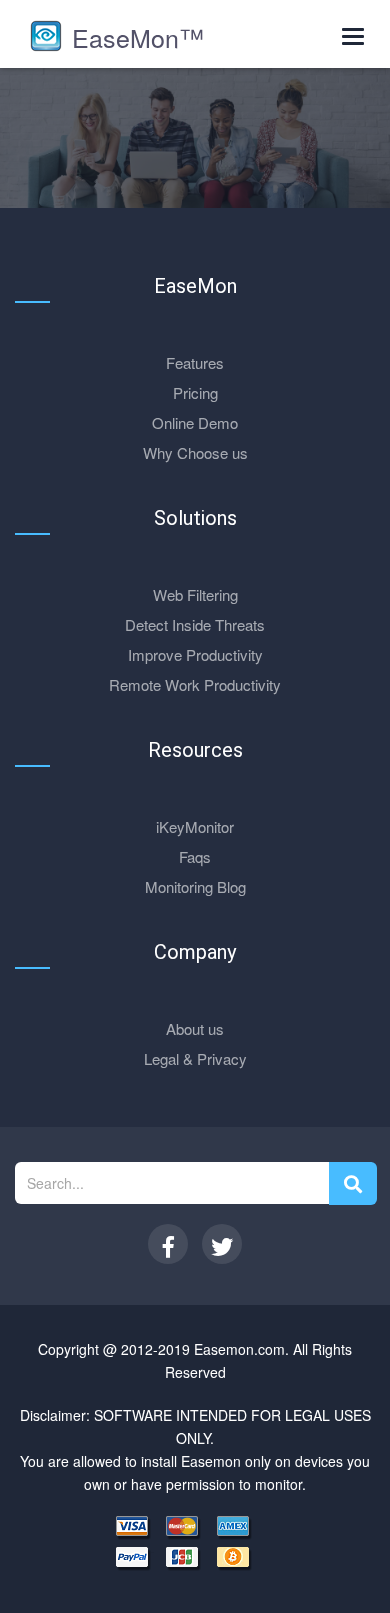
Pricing (195, 392)
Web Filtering (195, 594)
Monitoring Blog (195, 886)
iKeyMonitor (195, 826)
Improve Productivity (195, 654)
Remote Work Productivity (195, 684)
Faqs (195, 856)
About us (195, 1028)
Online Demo (195, 422)
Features (195, 362)
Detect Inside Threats (195, 624)
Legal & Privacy (195, 1058)
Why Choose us (195, 452)
